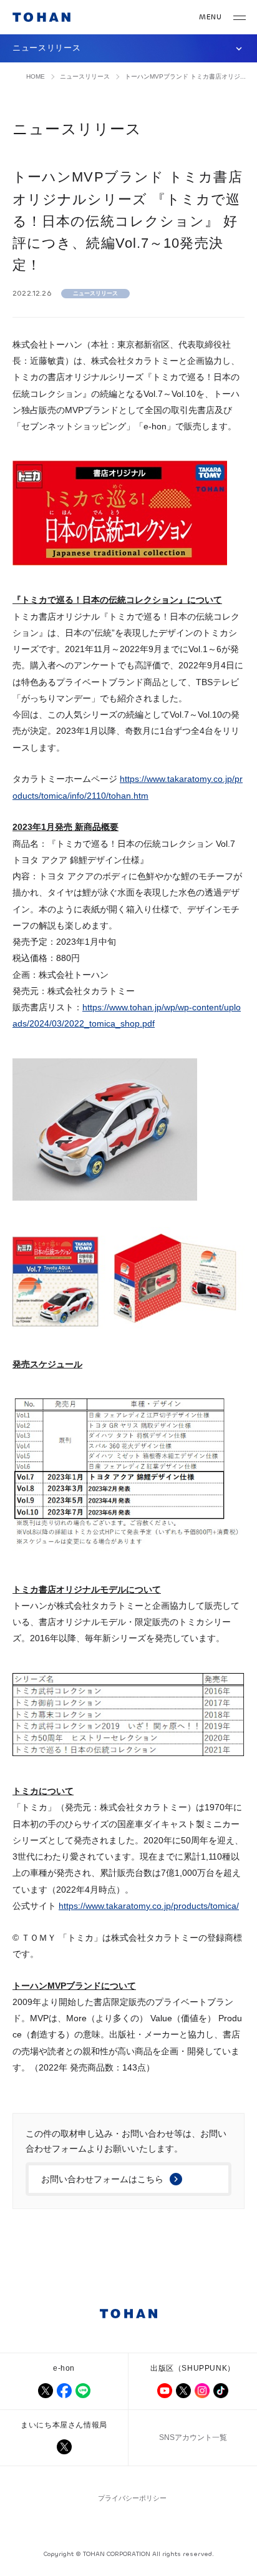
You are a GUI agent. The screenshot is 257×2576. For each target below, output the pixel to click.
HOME (36, 76)
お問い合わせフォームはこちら (102, 2179)
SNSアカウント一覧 (193, 2437)
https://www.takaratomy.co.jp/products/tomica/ (149, 1906)
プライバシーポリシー (132, 2498)
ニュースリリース (85, 76)
